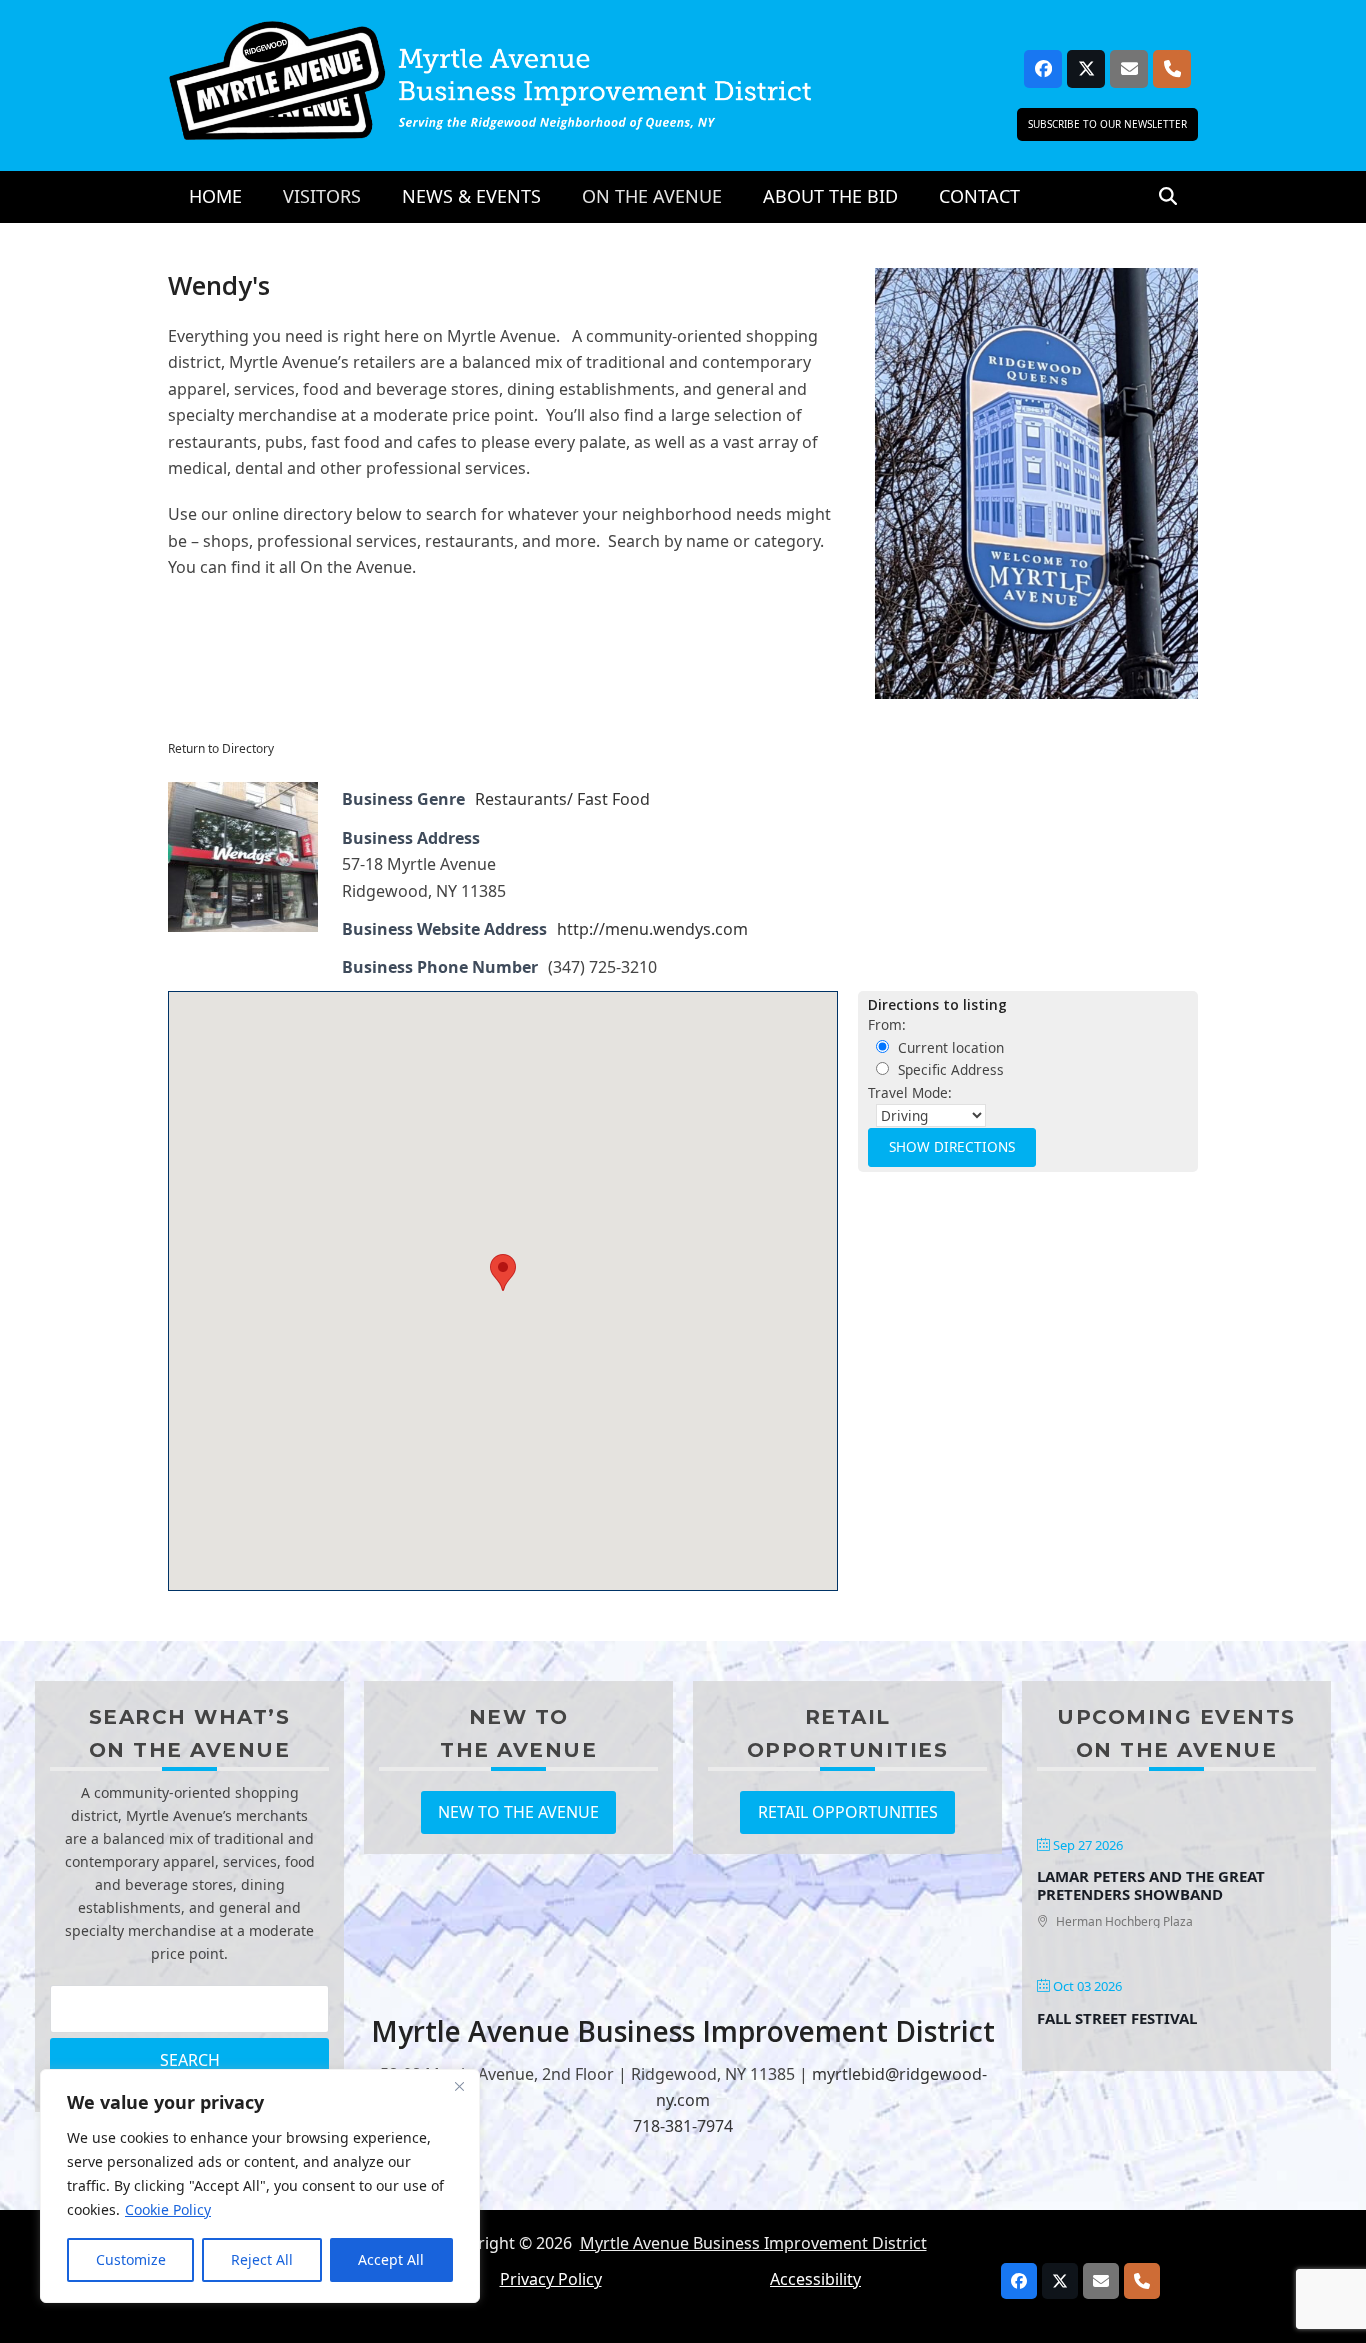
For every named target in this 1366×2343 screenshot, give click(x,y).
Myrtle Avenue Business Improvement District (753, 2243)
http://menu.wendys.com (652, 929)
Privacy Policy (551, 2279)
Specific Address (949, 1069)
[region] (260, 2186)
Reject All (262, 2259)
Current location (949, 1047)
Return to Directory (221, 748)
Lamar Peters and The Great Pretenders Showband (1151, 1885)
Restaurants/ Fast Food (562, 799)
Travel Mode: (910, 1092)
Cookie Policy (168, 2209)
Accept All (391, 2259)
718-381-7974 (683, 2126)
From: (887, 1024)
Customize (131, 2259)
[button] (1168, 197)
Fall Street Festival (1117, 2018)
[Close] (459, 2086)
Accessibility (815, 2279)
